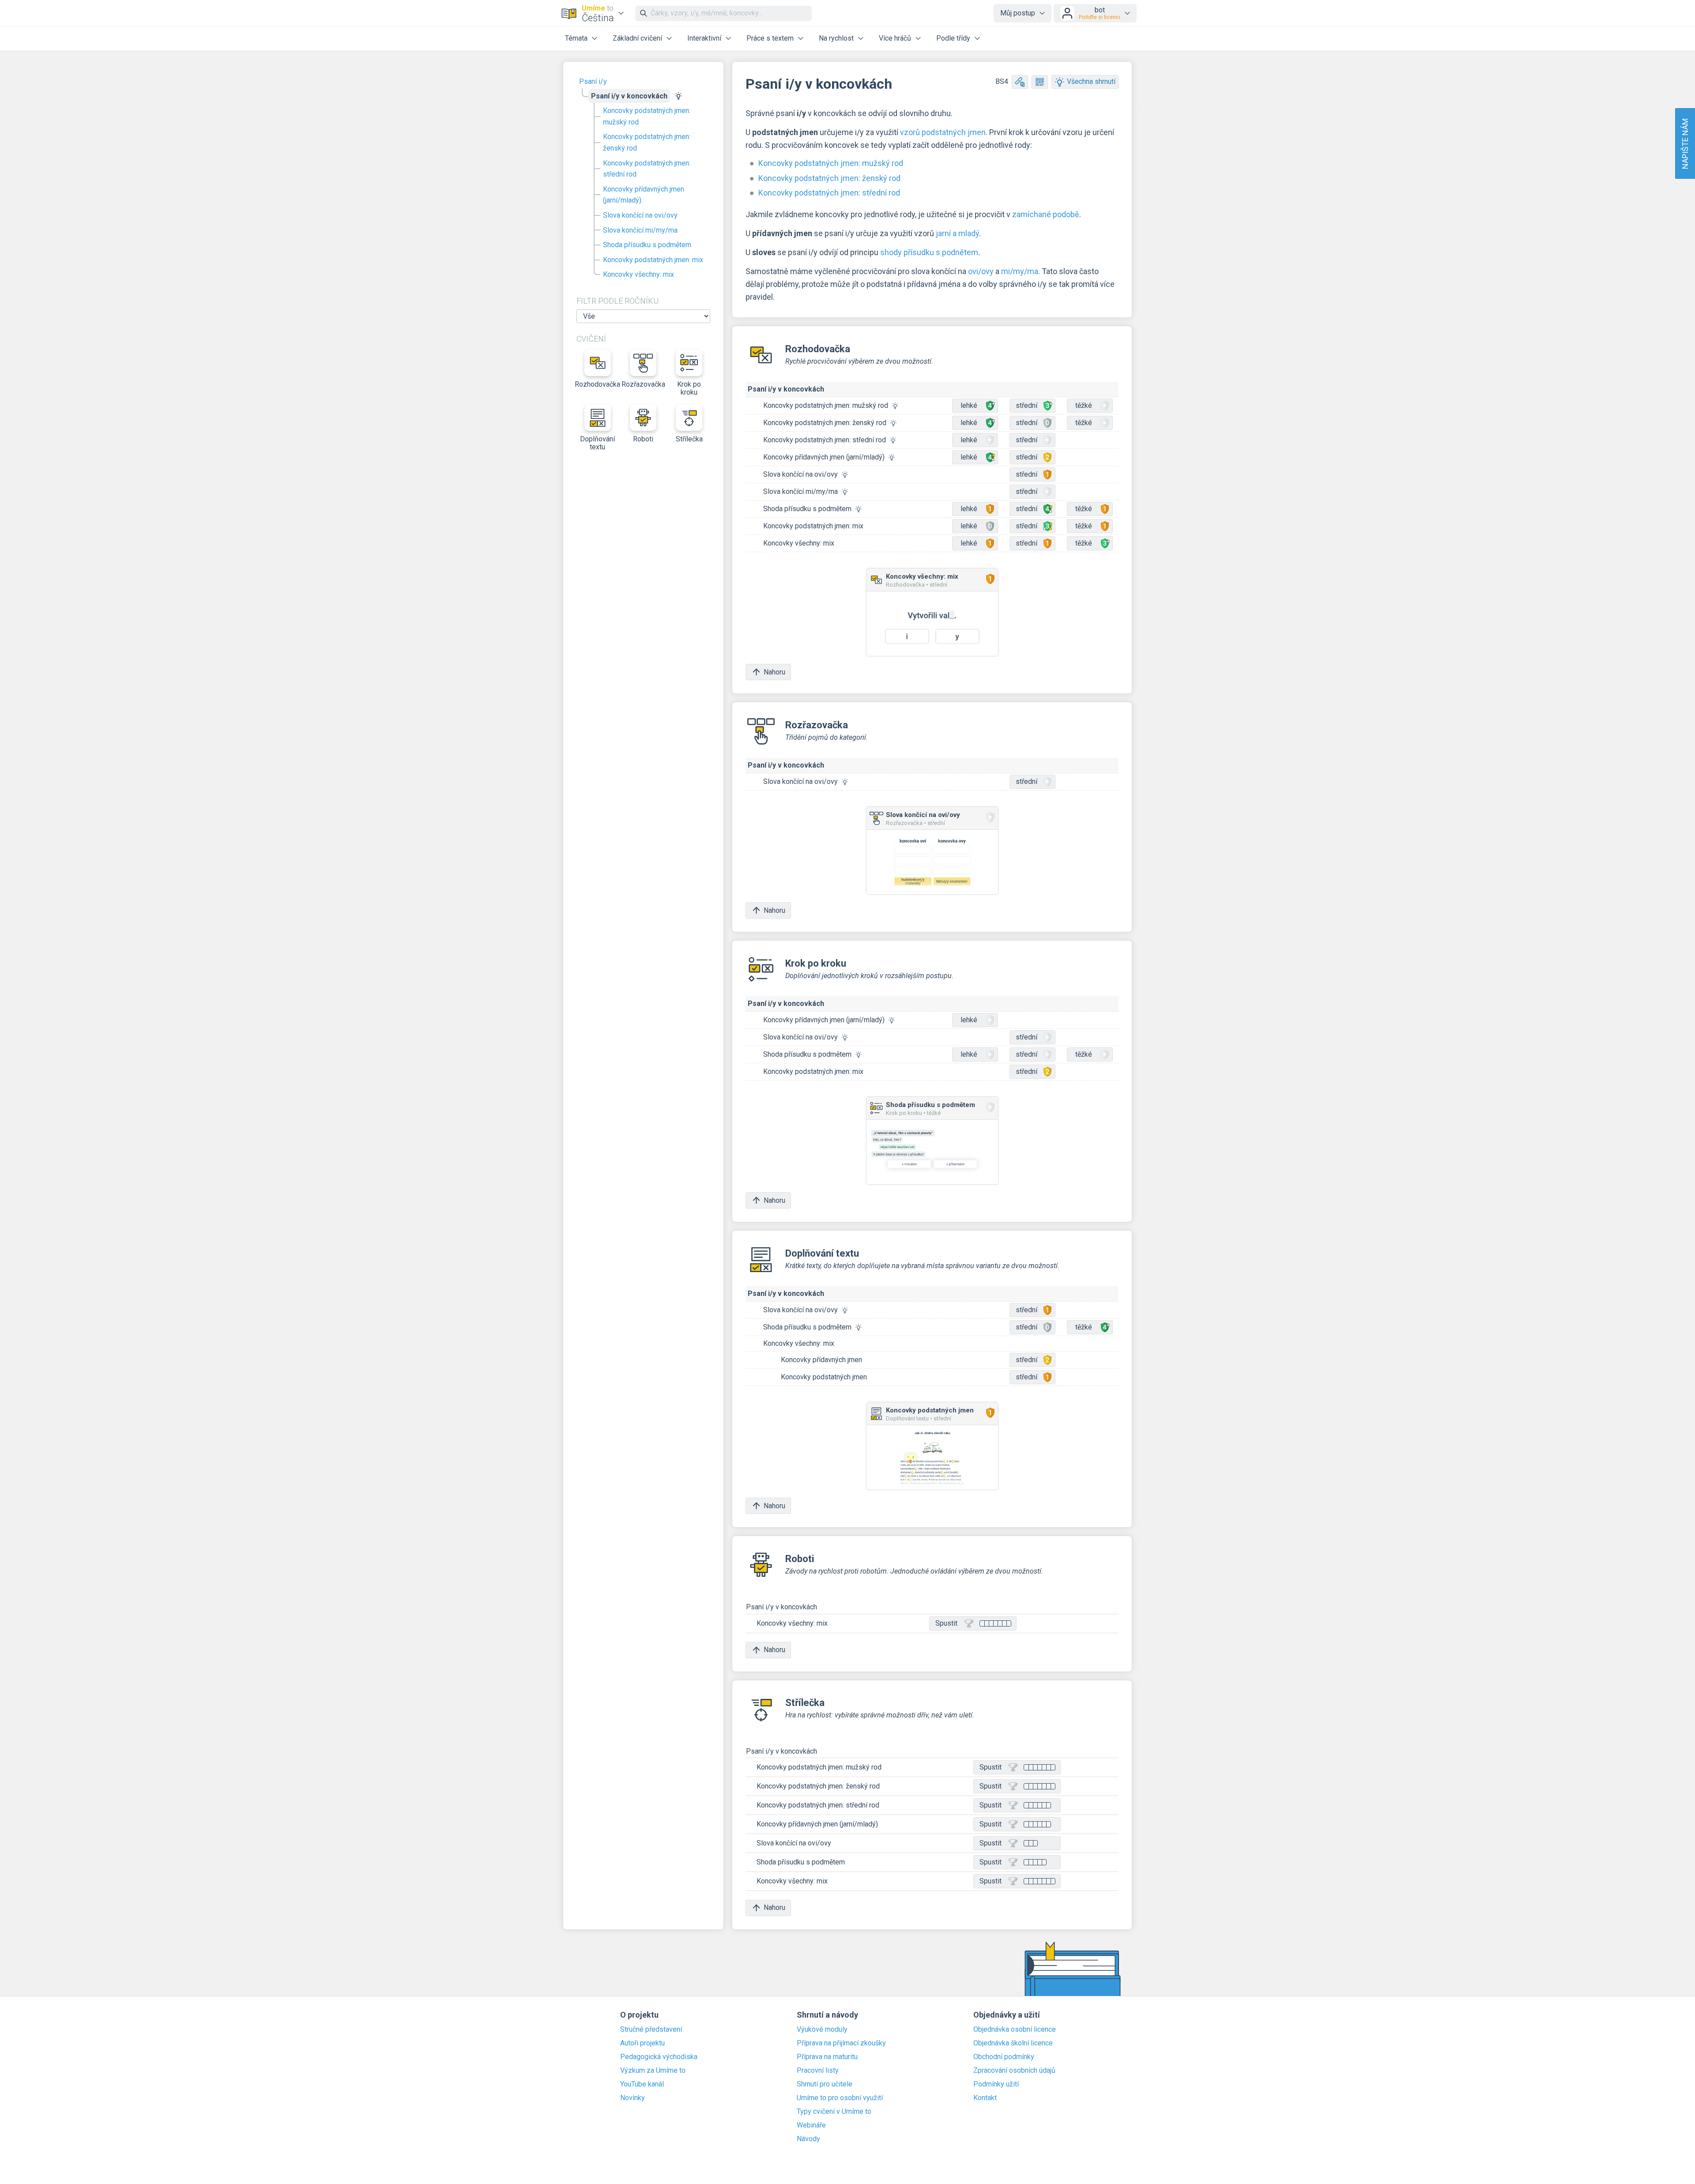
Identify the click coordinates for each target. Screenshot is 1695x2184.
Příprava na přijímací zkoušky (841, 2043)
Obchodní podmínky (1004, 2057)
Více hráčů (895, 38)
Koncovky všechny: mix (638, 274)
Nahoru (774, 672)
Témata (576, 38)
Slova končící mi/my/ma (640, 230)
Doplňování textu (597, 443)
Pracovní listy (818, 2071)
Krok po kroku (689, 388)
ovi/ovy (981, 271)
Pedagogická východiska (659, 2057)
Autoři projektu (642, 2043)
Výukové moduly (822, 2030)
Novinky (633, 2098)
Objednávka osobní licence (1015, 2030)
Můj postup (1018, 13)
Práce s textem (770, 38)
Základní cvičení (637, 38)
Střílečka (689, 439)
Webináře (811, 2125)
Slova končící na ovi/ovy (640, 215)
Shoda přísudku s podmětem (647, 245)
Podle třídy (953, 38)
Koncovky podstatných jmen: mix (653, 260)
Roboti (643, 439)
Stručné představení (651, 2030)
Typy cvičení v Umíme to (834, 2112)
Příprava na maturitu (827, 2057)
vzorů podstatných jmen (943, 132)
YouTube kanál (642, 2084)
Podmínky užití (996, 2084)
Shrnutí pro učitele (825, 2084)
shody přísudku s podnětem (929, 252)
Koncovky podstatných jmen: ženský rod (647, 142)
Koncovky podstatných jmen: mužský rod (647, 116)
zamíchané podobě (1046, 214)
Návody (808, 2139)
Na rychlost (836, 38)
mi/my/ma (1020, 271)
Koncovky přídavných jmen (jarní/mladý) (644, 195)
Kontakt (985, 2098)
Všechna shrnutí (1091, 81)
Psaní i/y (593, 81)
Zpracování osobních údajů (1014, 2071)
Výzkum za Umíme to (653, 2071)
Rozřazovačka (644, 384)
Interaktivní (704, 38)
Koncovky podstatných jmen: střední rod (647, 169)
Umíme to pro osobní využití (840, 2098)
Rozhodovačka (598, 384)
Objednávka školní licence (1013, 2043)
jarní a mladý (957, 233)
